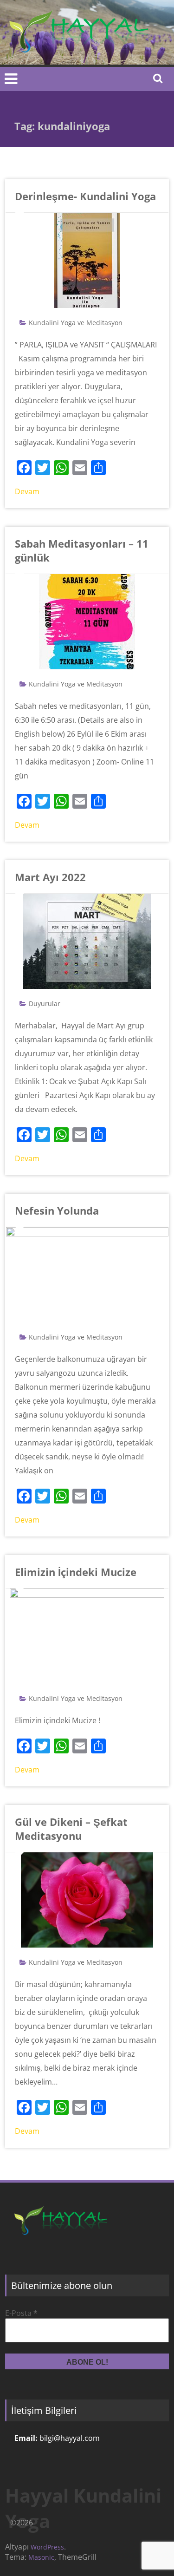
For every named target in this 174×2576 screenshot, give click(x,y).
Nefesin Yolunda (57, 1210)
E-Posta (21, 2313)
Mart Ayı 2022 (50, 877)
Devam (27, 491)
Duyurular (45, 1004)
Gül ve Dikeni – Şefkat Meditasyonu (71, 1829)
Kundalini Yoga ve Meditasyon (76, 323)
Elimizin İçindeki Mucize (76, 1572)
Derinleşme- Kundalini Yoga (85, 196)
